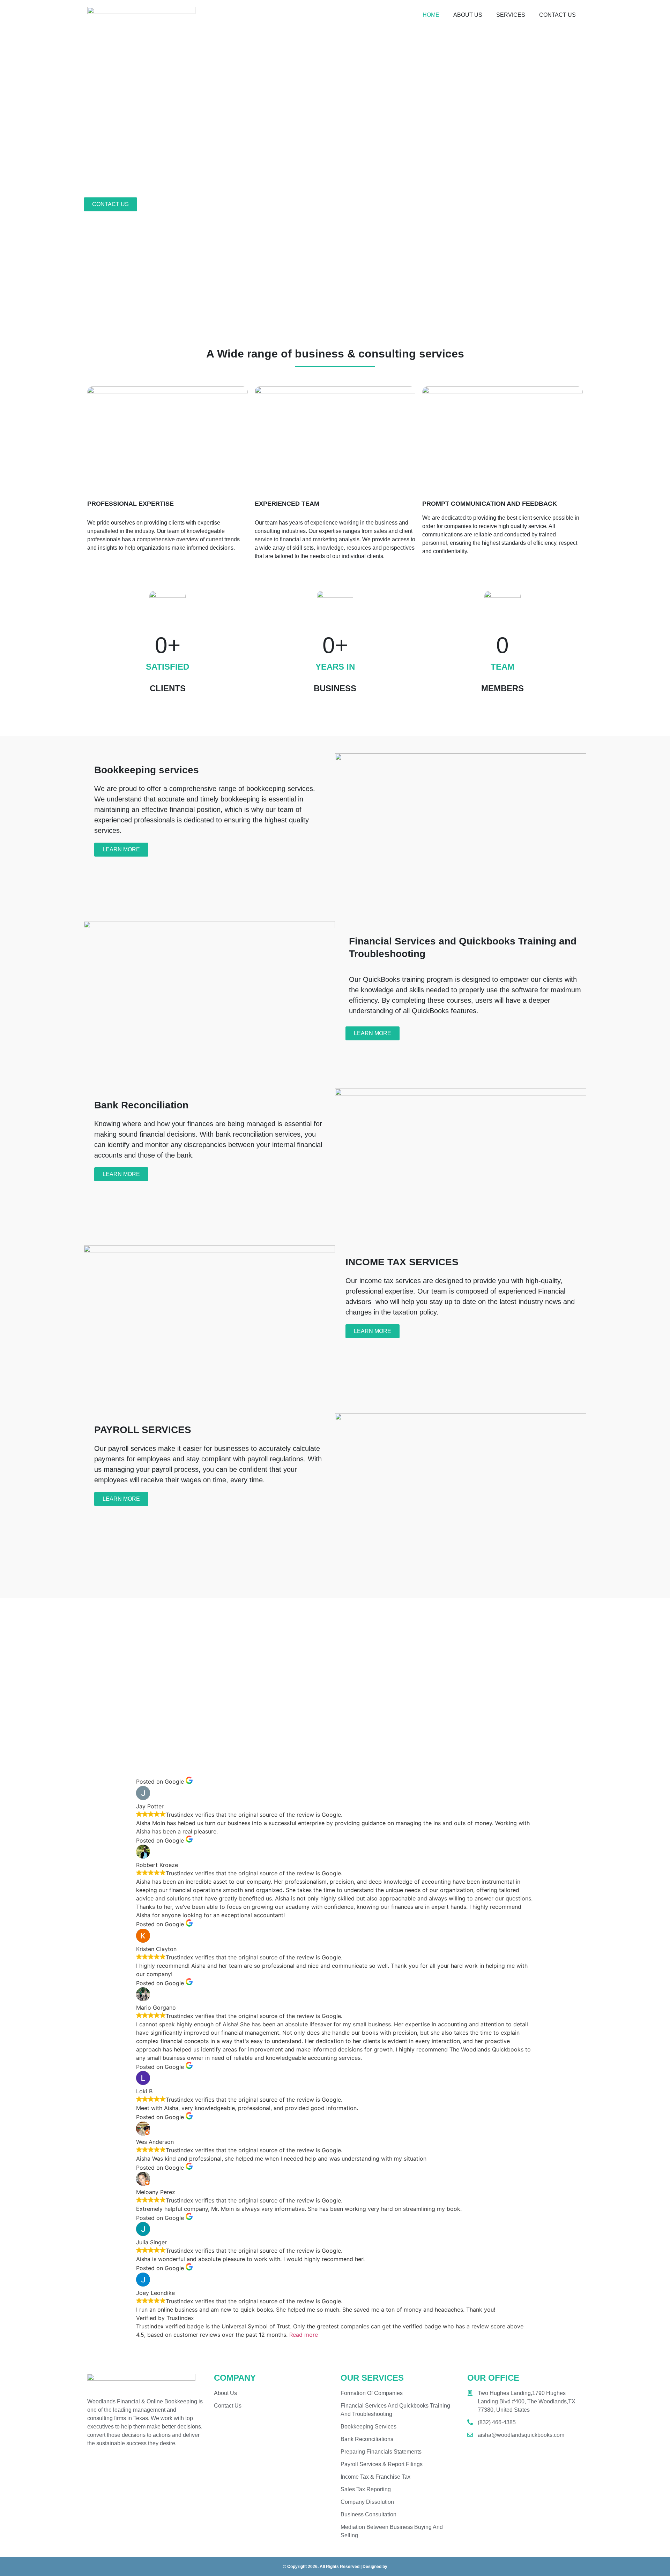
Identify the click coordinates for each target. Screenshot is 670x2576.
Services (511, 15)
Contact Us (557, 15)
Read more (304, 2335)
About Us (468, 15)
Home (431, 15)
